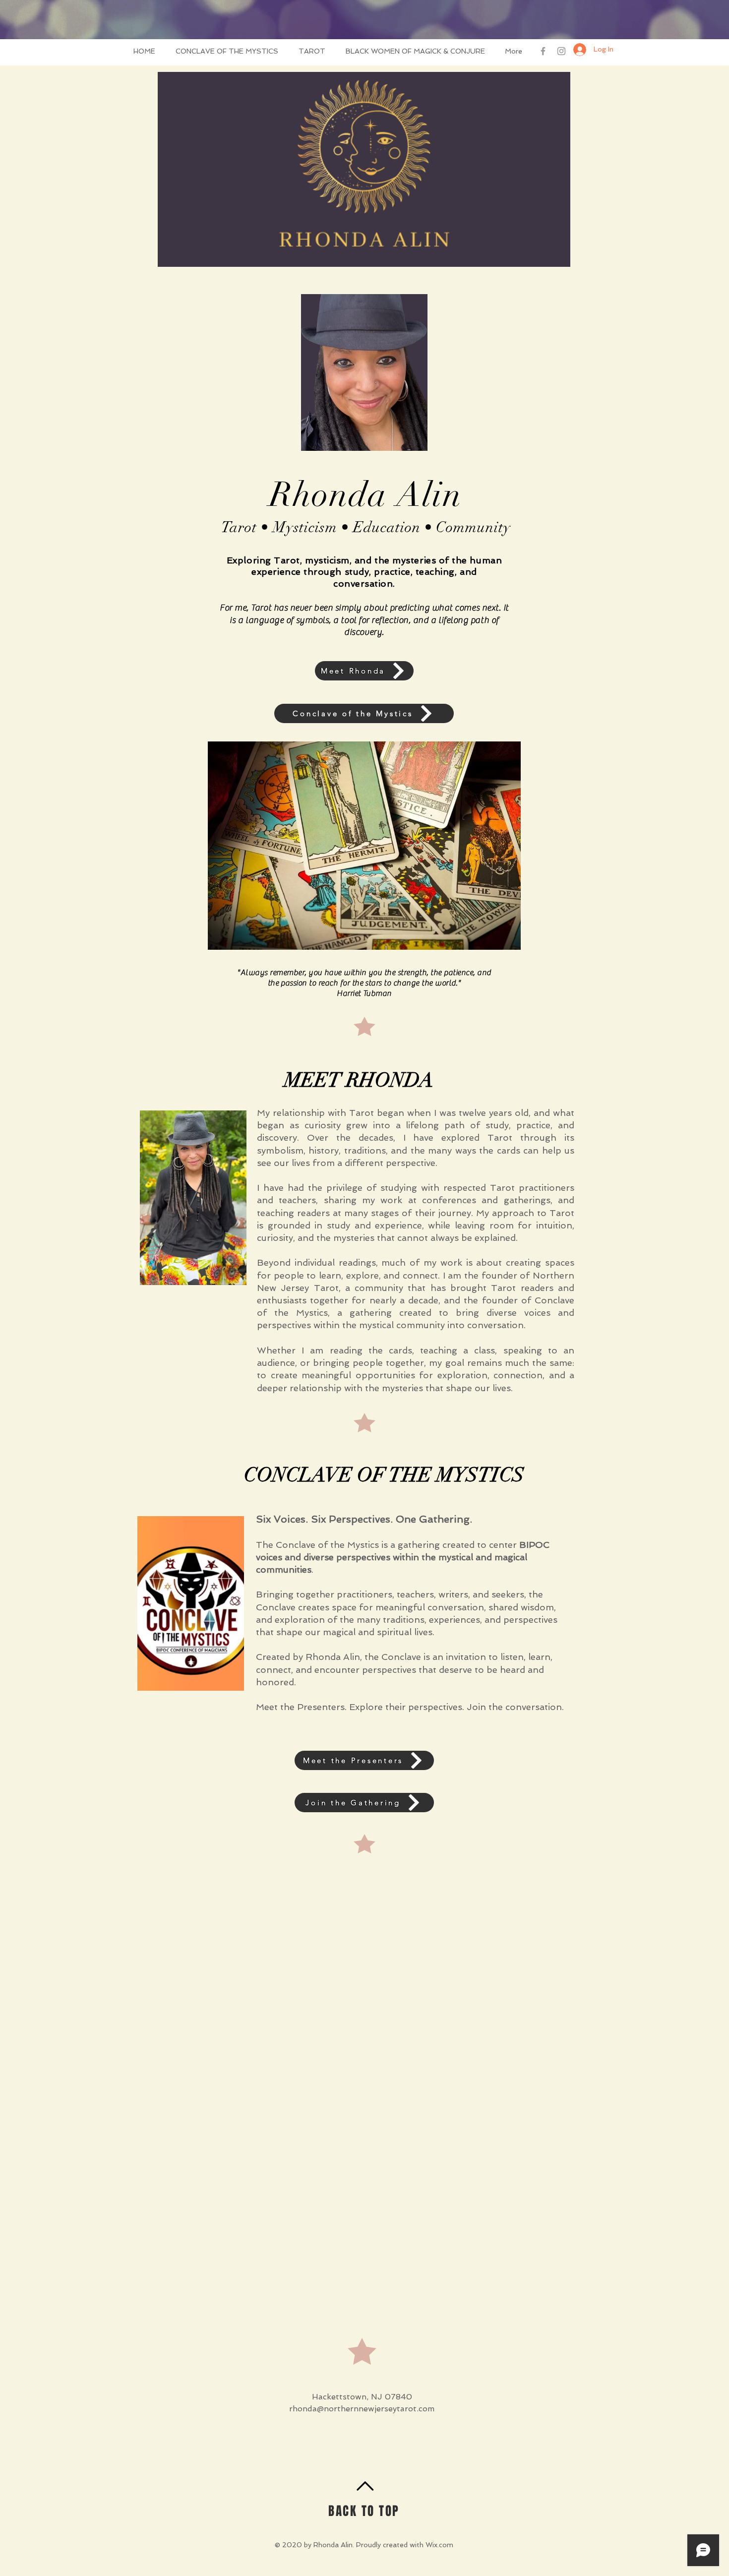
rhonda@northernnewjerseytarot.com (362, 2409)
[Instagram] (561, 51)
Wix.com (439, 2545)
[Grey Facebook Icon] (543, 51)
